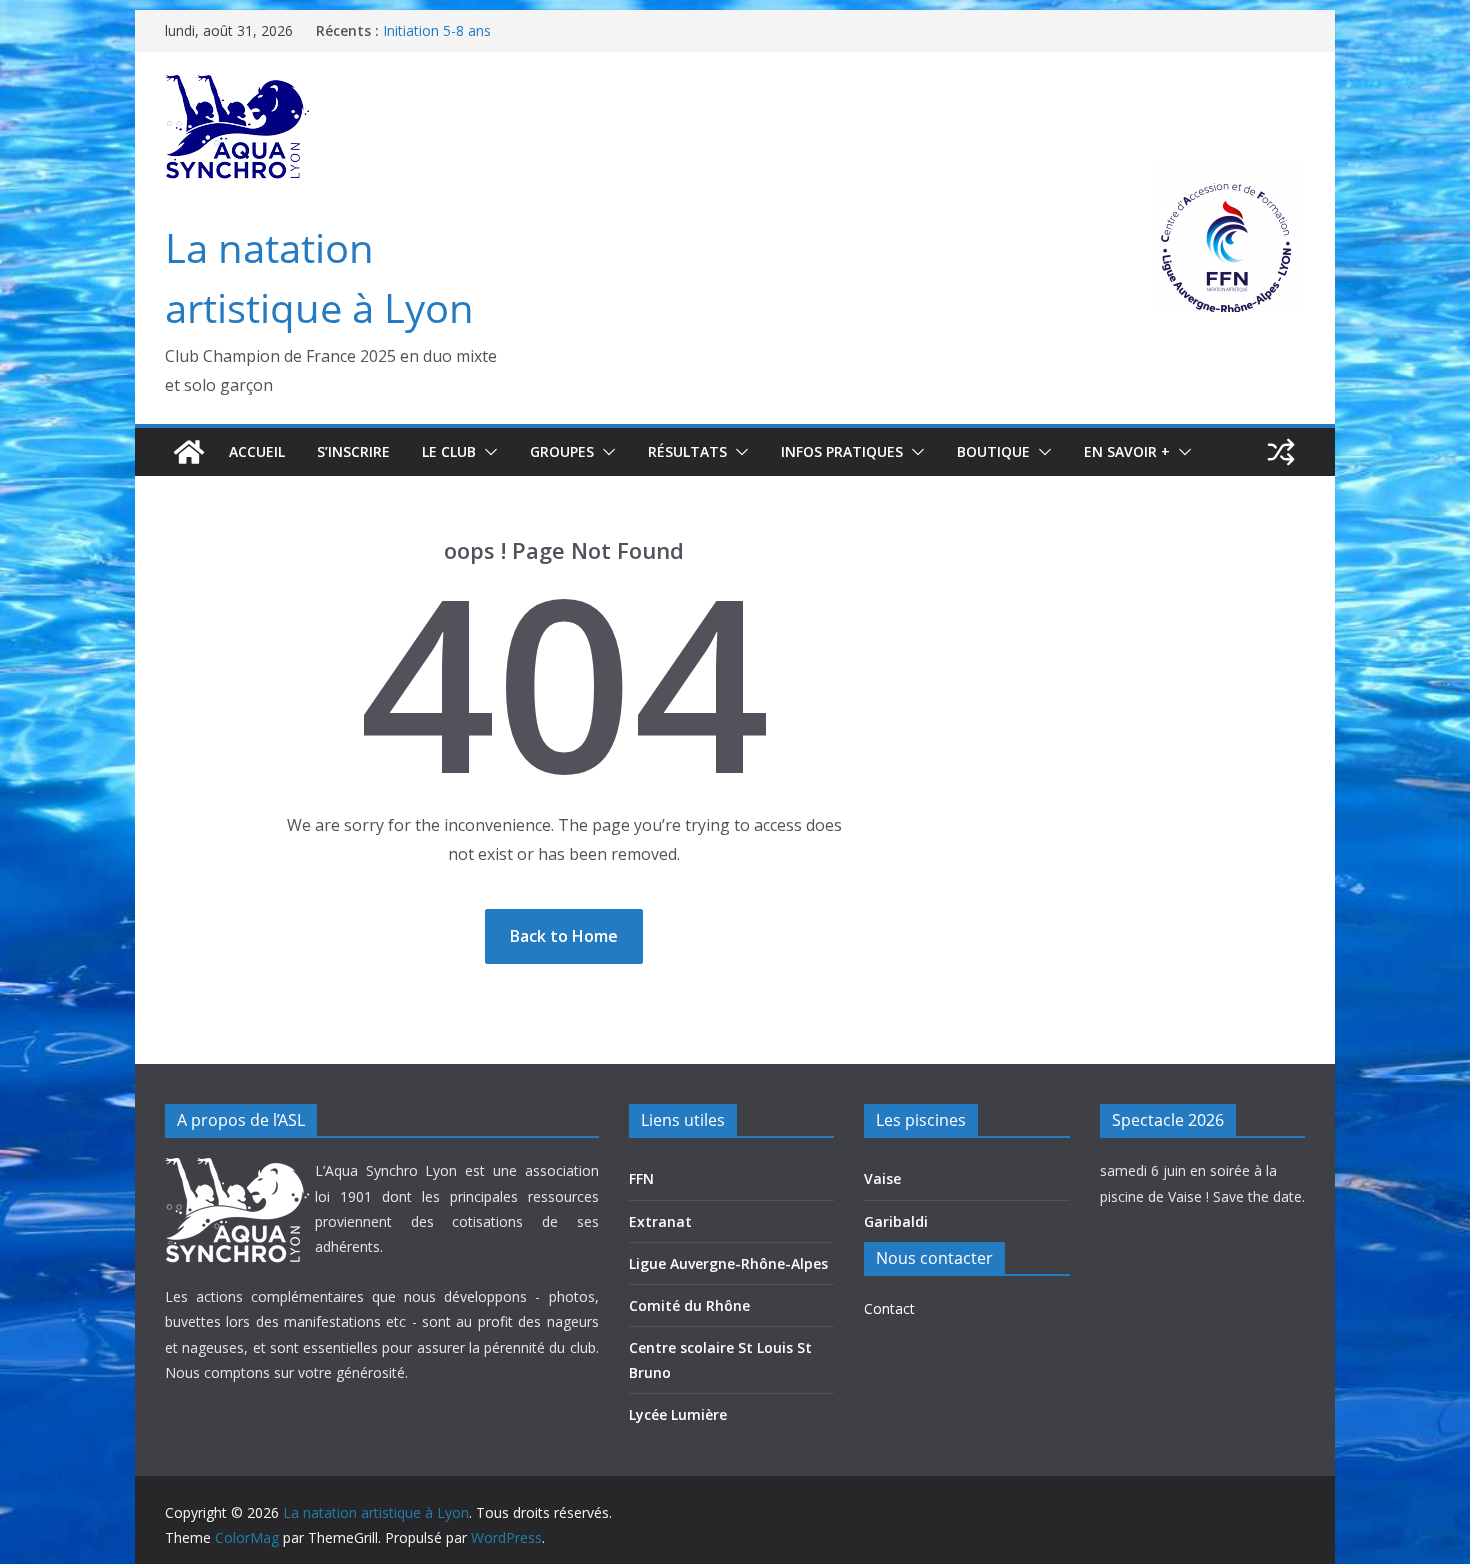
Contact (889, 1308)
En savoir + (1127, 451)
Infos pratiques (842, 451)
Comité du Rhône (689, 1305)
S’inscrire (353, 451)
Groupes (562, 451)
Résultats (687, 451)
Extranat (660, 1221)
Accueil (257, 451)
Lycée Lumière (678, 1414)
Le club (449, 451)
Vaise (882, 1178)
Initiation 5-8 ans (437, 30)
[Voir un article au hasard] (1281, 452)
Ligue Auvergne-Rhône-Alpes (728, 1263)
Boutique (993, 451)
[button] (487, 452)
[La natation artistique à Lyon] (189, 452)
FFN (641, 1178)
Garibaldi (896, 1221)
